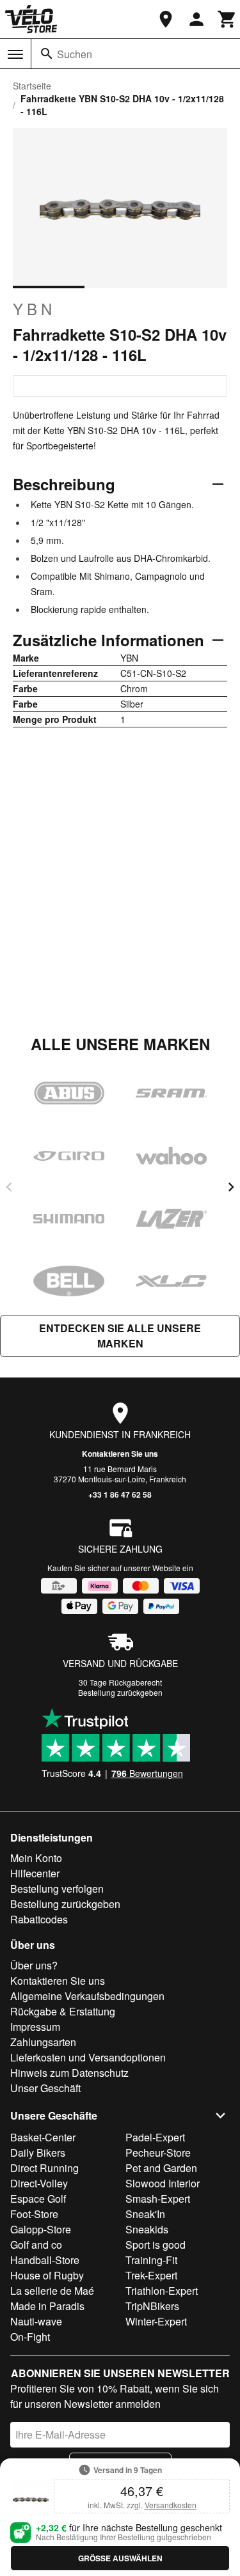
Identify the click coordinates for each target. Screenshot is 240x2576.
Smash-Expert (158, 2199)
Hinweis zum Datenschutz (69, 2073)
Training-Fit (151, 2260)
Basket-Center (43, 2137)
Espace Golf (38, 2199)
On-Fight (30, 2337)
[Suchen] (47, 54)
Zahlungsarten (43, 2042)
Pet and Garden (161, 2168)
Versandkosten (171, 2505)
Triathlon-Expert (162, 2291)
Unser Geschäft (45, 2088)
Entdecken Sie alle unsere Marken (120, 1336)
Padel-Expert (155, 2137)
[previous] (9, 1187)
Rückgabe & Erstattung (63, 2011)
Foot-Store (34, 2214)
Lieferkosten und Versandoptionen (88, 2057)
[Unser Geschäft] (166, 19)
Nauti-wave (36, 2321)
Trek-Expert (151, 2275)
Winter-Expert (156, 2321)
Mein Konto (36, 1858)
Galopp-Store (41, 2229)
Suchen (75, 54)
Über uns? (34, 1965)
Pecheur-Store (158, 2153)
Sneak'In (145, 2214)
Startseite (32, 86)
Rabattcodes (39, 1919)
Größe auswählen (120, 2558)
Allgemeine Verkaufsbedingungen (87, 1996)
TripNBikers (152, 2306)
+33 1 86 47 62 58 (120, 1494)
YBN (34, 309)
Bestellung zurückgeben (120, 1692)
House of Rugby (47, 2275)
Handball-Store (45, 2260)
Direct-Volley (39, 2183)
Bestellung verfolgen (57, 1889)
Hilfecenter (35, 1873)
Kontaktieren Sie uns (120, 1454)
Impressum (35, 2027)
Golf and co (36, 2245)
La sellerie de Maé (52, 2291)
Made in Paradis (47, 2306)
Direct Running (44, 2168)
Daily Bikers (38, 2153)
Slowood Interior (163, 2183)
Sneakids (147, 2229)
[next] (231, 1187)
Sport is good (156, 2245)
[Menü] (15, 54)
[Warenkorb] (227, 19)
